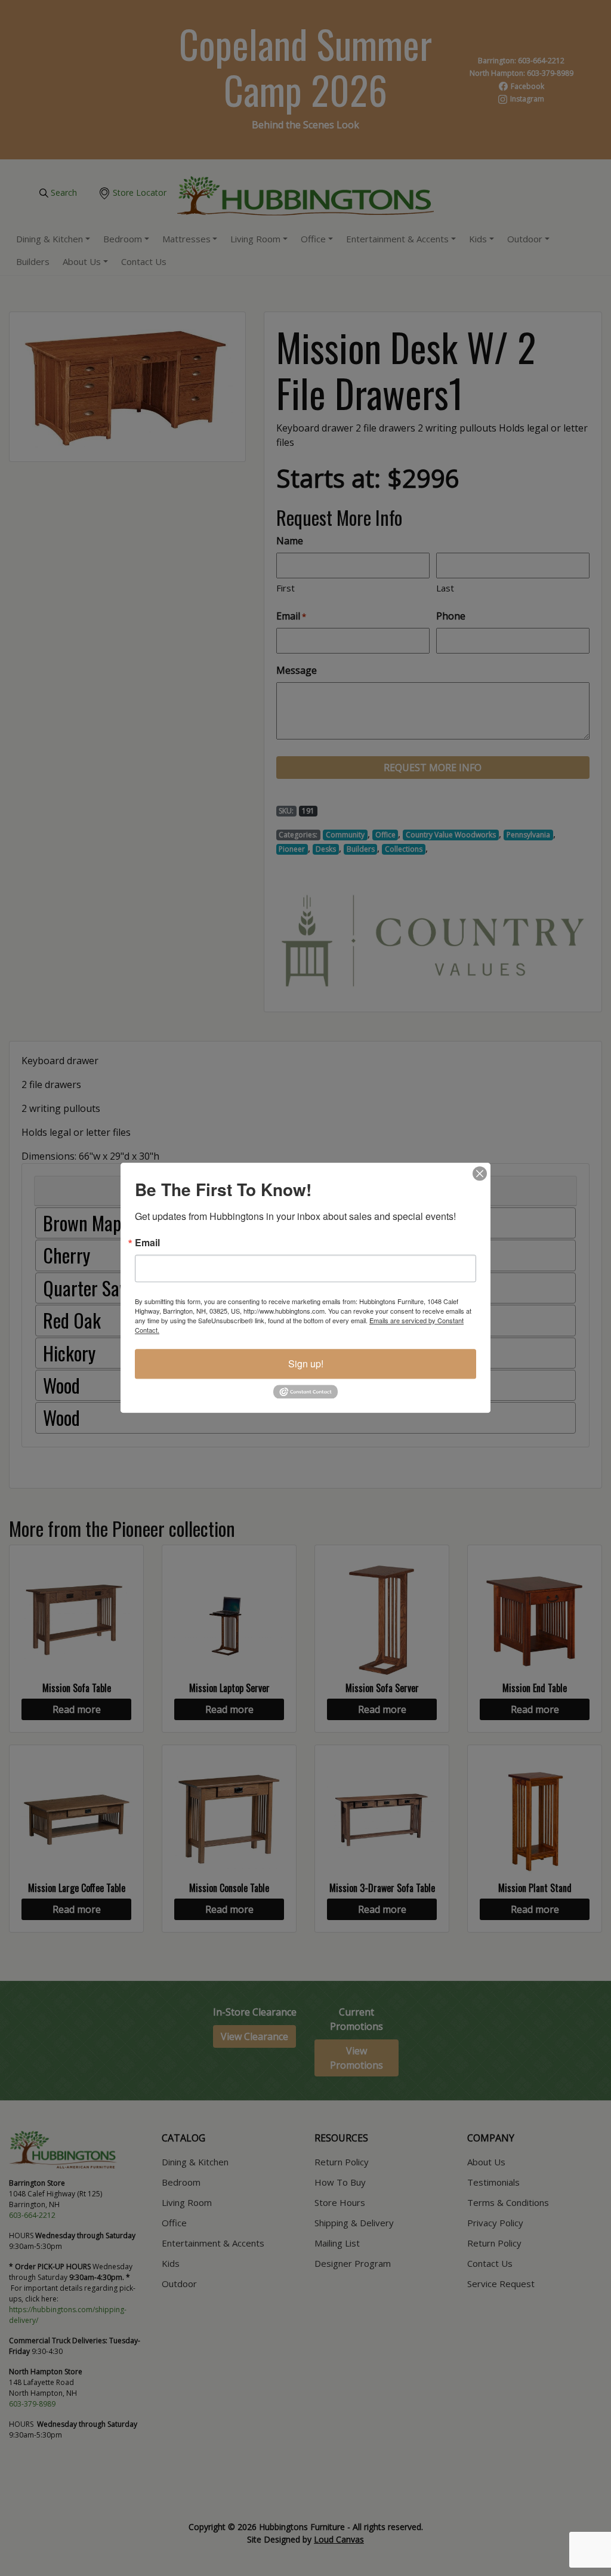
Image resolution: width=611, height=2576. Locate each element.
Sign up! (306, 1364)
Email (147, 1243)
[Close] (480, 1173)
